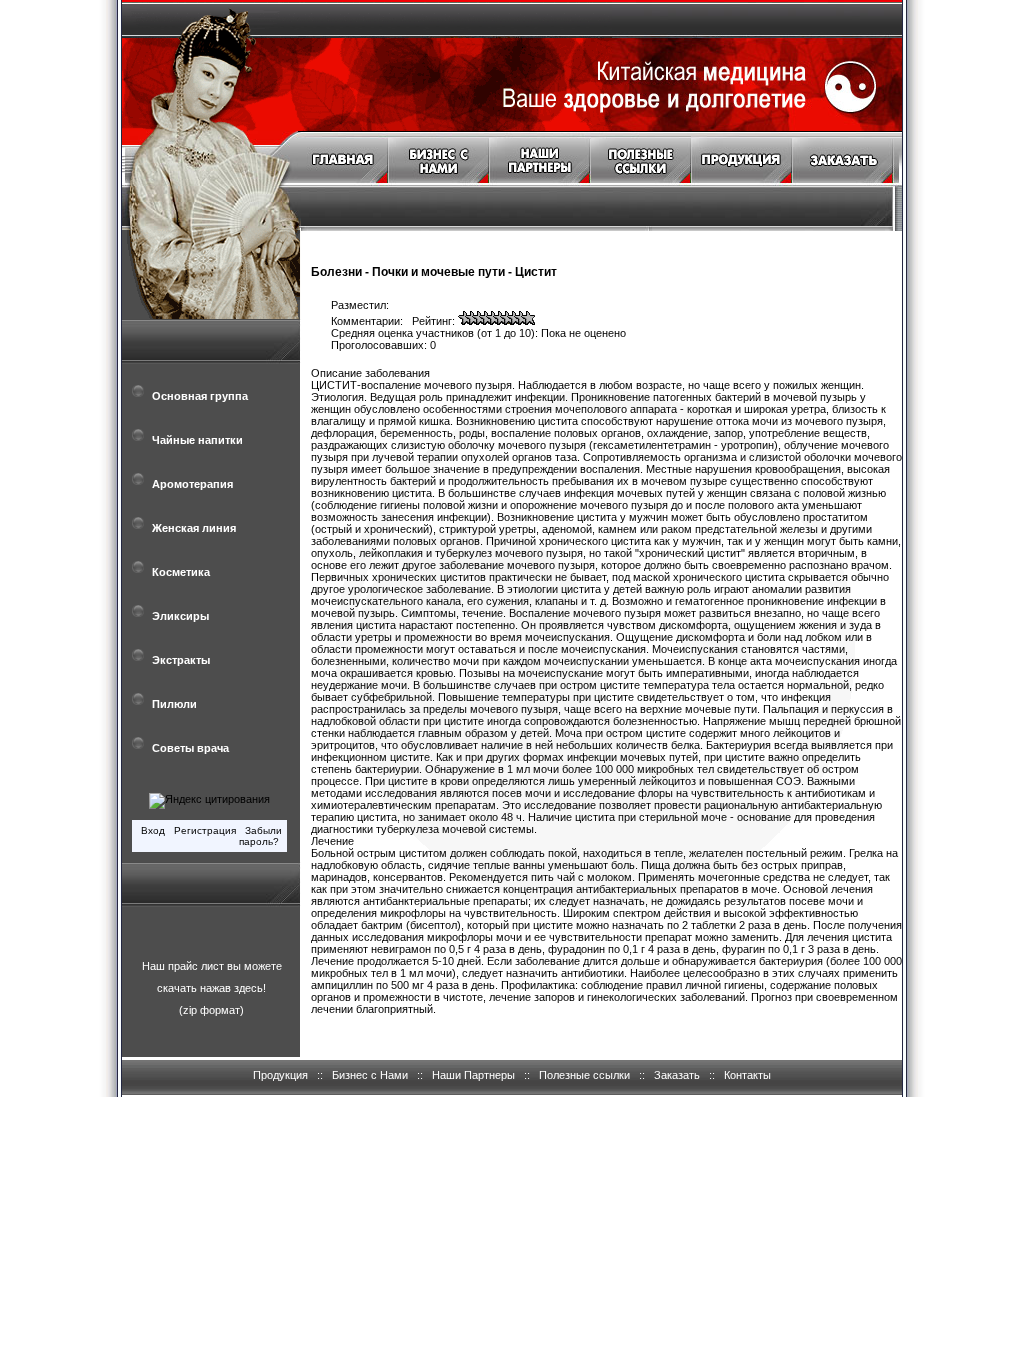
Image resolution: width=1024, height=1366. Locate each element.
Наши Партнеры (473, 1075)
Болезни (336, 272)
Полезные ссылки (584, 1075)
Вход (153, 830)
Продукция (280, 1075)
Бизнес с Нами (370, 1075)
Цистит (536, 272)
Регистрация (205, 830)
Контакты (747, 1075)
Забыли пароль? (260, 836)
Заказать (677, 1075)
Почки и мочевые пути (438, 272)
